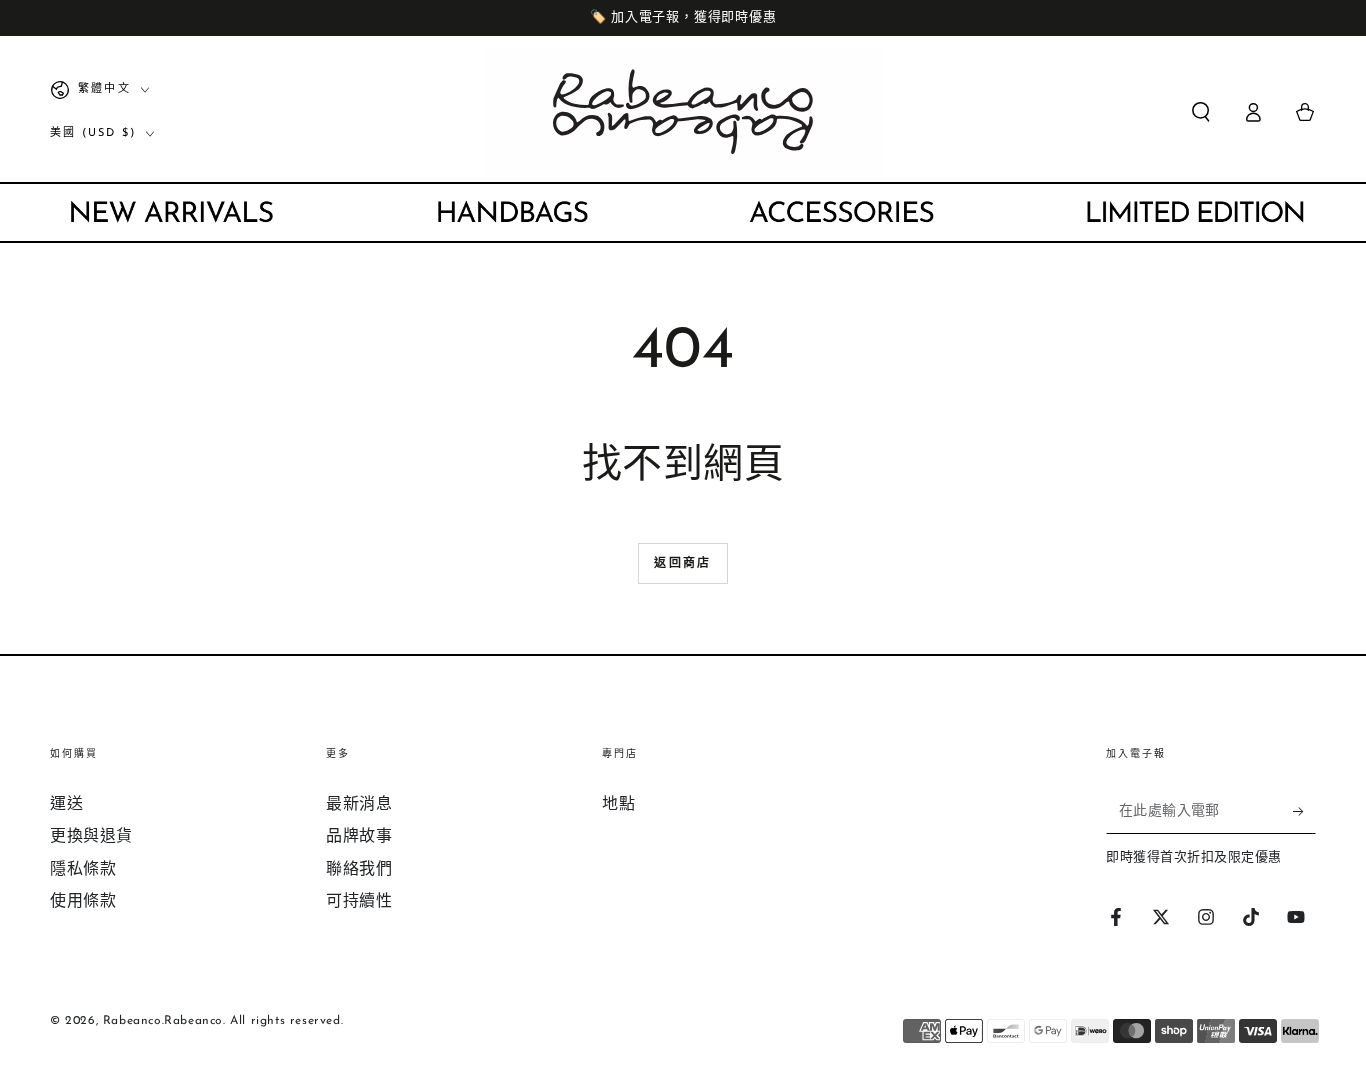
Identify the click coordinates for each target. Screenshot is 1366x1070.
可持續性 (359, 902)
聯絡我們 (359, 870)
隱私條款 (83, 870)
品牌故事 (359, 837)
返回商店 (683, 564)
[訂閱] (1304, 811)
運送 (66, 805)
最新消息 (359, 805)
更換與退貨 (91, 837)
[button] (1201, 112)
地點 (618, 805)
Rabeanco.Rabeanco (163, 1021)
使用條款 (83, 902)
